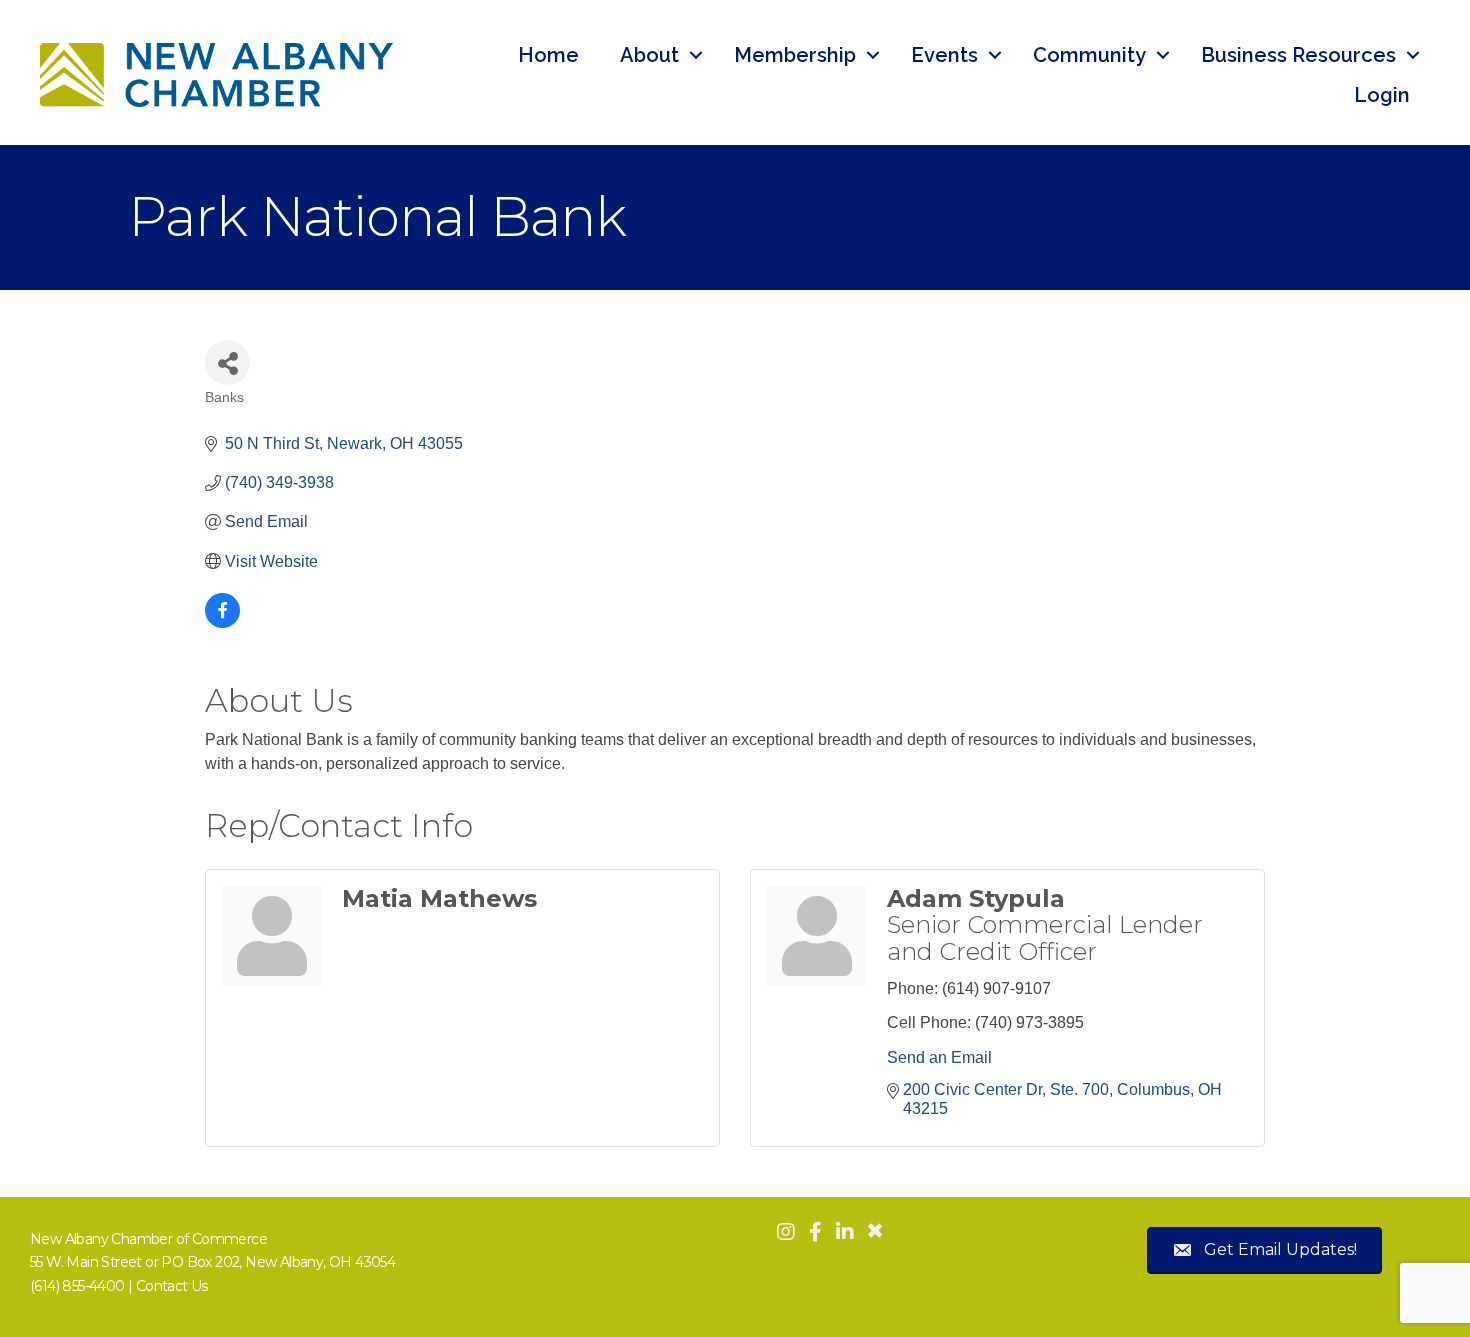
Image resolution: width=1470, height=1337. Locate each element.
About (649, 55)
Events (944, 55)
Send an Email (939, 1057)
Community (1089, 55)
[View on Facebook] (222, 622)
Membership (795, 55)
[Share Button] (227, 362)
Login (1382, 95)
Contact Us (172, 1286)
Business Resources (1298, 55)
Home (548, 55)
